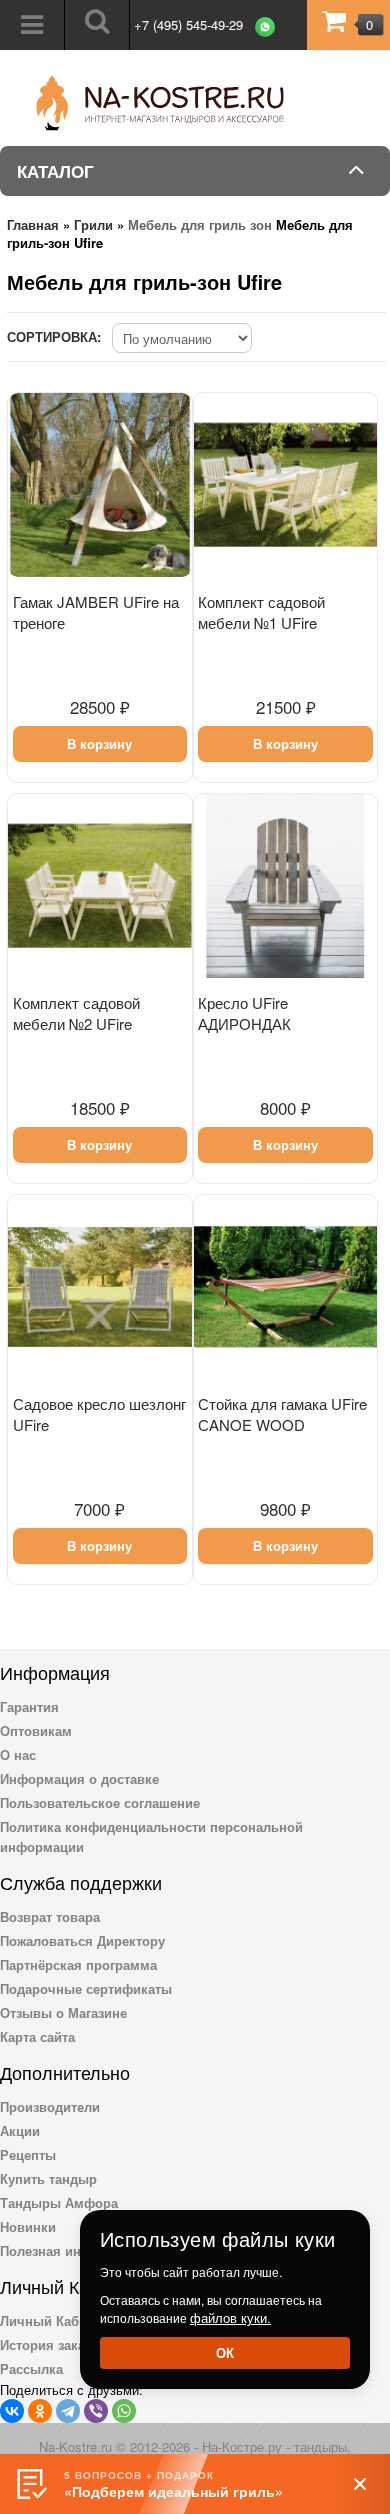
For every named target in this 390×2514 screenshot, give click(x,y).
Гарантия (29, 1706)
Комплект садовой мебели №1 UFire (261, 612)
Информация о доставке (79, 1778)
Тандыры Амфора (59, 2202)
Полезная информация (74, 2250)
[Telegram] (68, 2411)
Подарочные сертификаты (86, 1988)
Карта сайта (37, 2036)
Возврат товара (50, 1916)
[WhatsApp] (124, 2411)
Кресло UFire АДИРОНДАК (244, 1013)
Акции (20, 2130)
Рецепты (28, 2154)
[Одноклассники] (40, 2411)
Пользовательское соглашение (100, 1802)
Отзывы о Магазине (63, 2012)
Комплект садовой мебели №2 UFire (76, 1013)
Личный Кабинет (54, 2320)
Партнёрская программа (78, 1964)
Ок (225, 2352)
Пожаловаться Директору (82, 1940)
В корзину (99, 743)
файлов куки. (230, 2317)
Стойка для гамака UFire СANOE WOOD (282, 1414)
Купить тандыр (48, 2178)
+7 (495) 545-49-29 (188, 24)
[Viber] (96, 2411)
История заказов (53, 2344)
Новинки (28, 2226)
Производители (50, 2106)
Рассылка (31, 2368)
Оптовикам (36, 1730)
